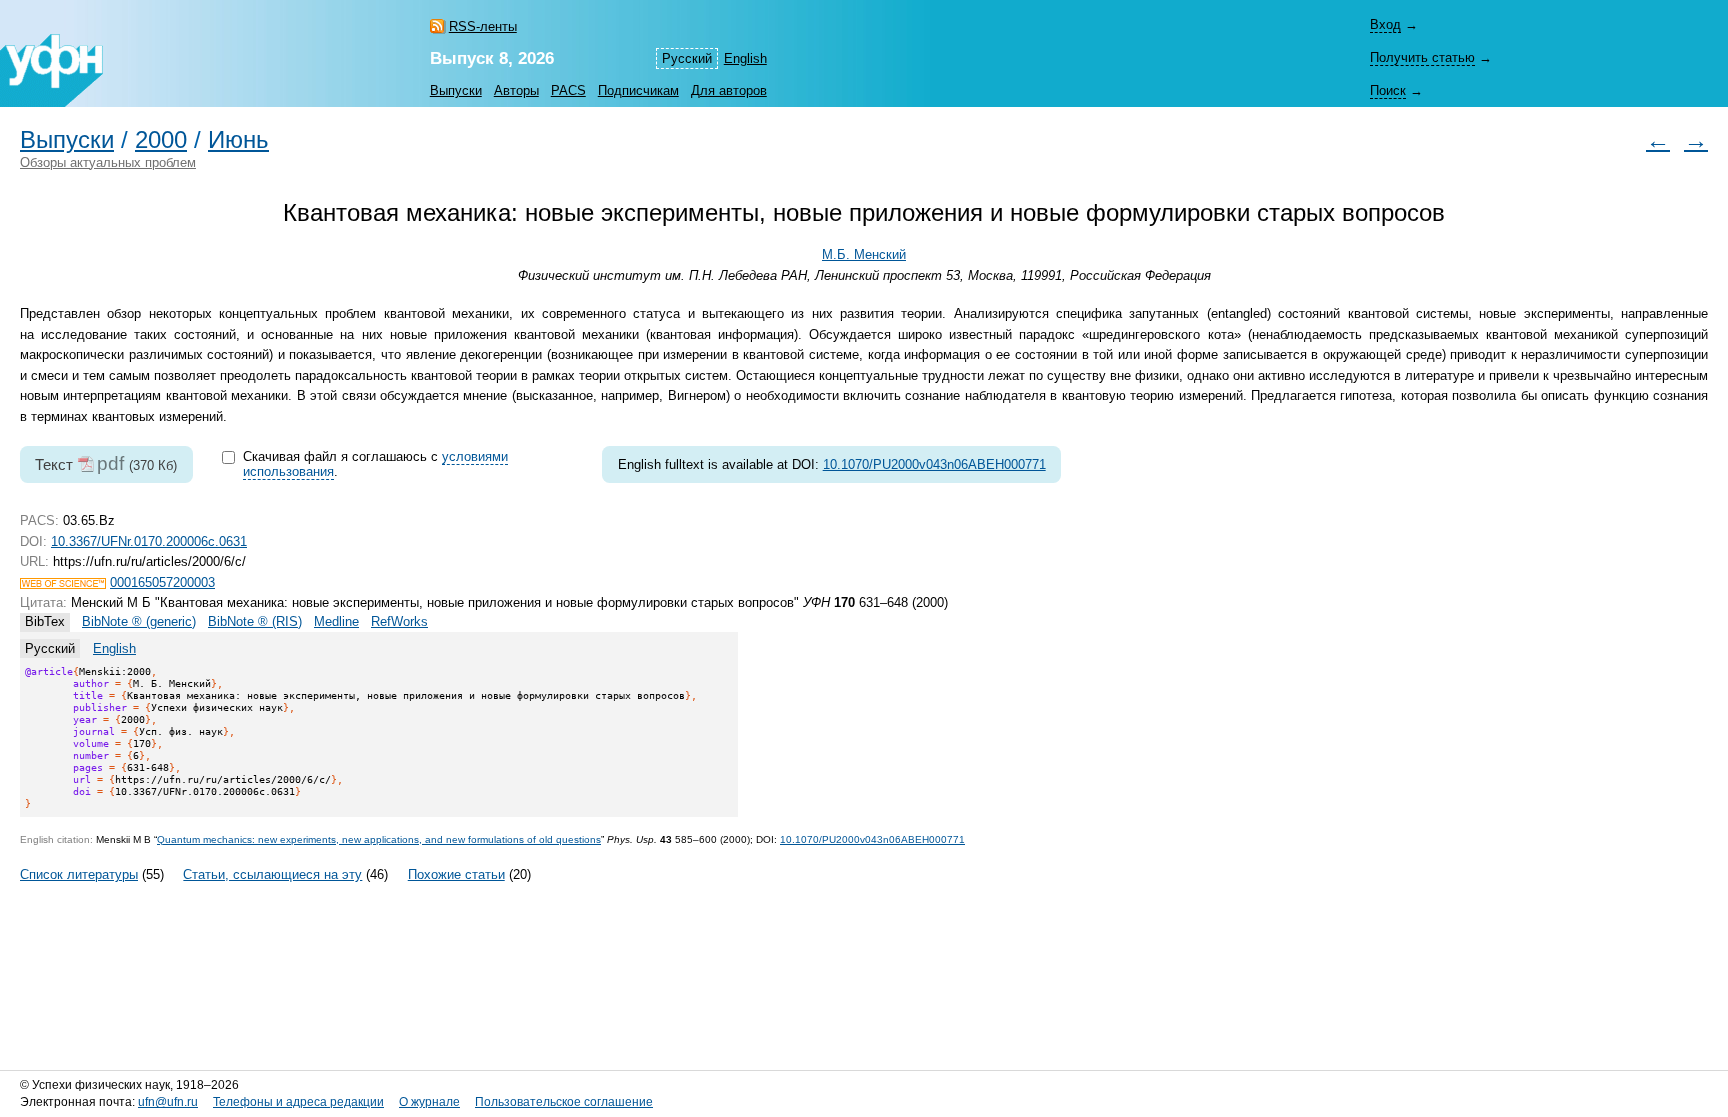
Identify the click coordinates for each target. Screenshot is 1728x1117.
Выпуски (456, 90)
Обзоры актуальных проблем (108, 162)
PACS (568, 90)
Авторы (516, 90)
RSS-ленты (483, 26)
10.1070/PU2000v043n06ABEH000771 (934, 464)
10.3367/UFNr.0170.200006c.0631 (149, 541)
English (745, 58)
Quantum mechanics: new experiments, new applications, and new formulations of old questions (379, 839)
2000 (161, 140)
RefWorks (399, 621)
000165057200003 (162, 582)
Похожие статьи (456, 874)
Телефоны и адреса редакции (298, 1102)
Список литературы (79, 874)
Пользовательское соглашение (564, 1102)
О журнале (429, 1102)
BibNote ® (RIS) (255, 621)
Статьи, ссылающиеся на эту (272, 874)
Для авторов (729, 90)
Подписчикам (638, 90)
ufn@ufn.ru (168, 1102)
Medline (336, 621)
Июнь (238, 140)
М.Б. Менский (864, 254)
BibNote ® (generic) (139, 621)
